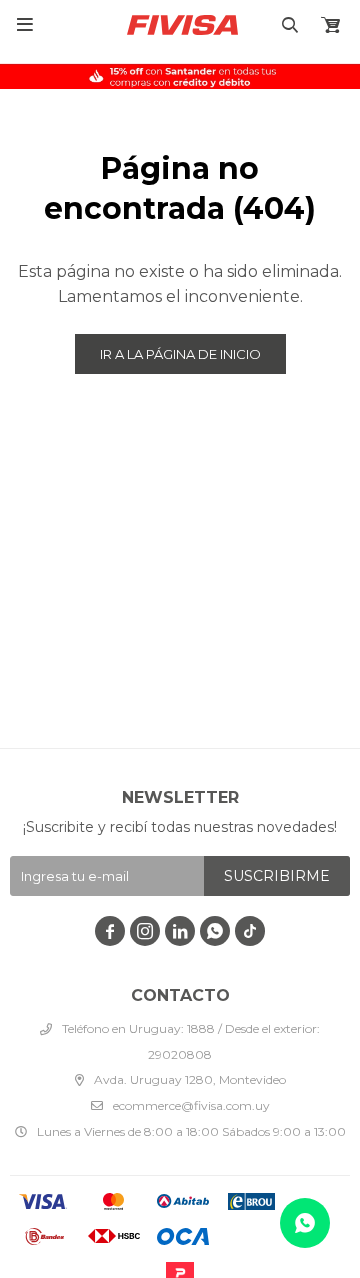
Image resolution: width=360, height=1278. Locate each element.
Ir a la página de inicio (180, 354)
